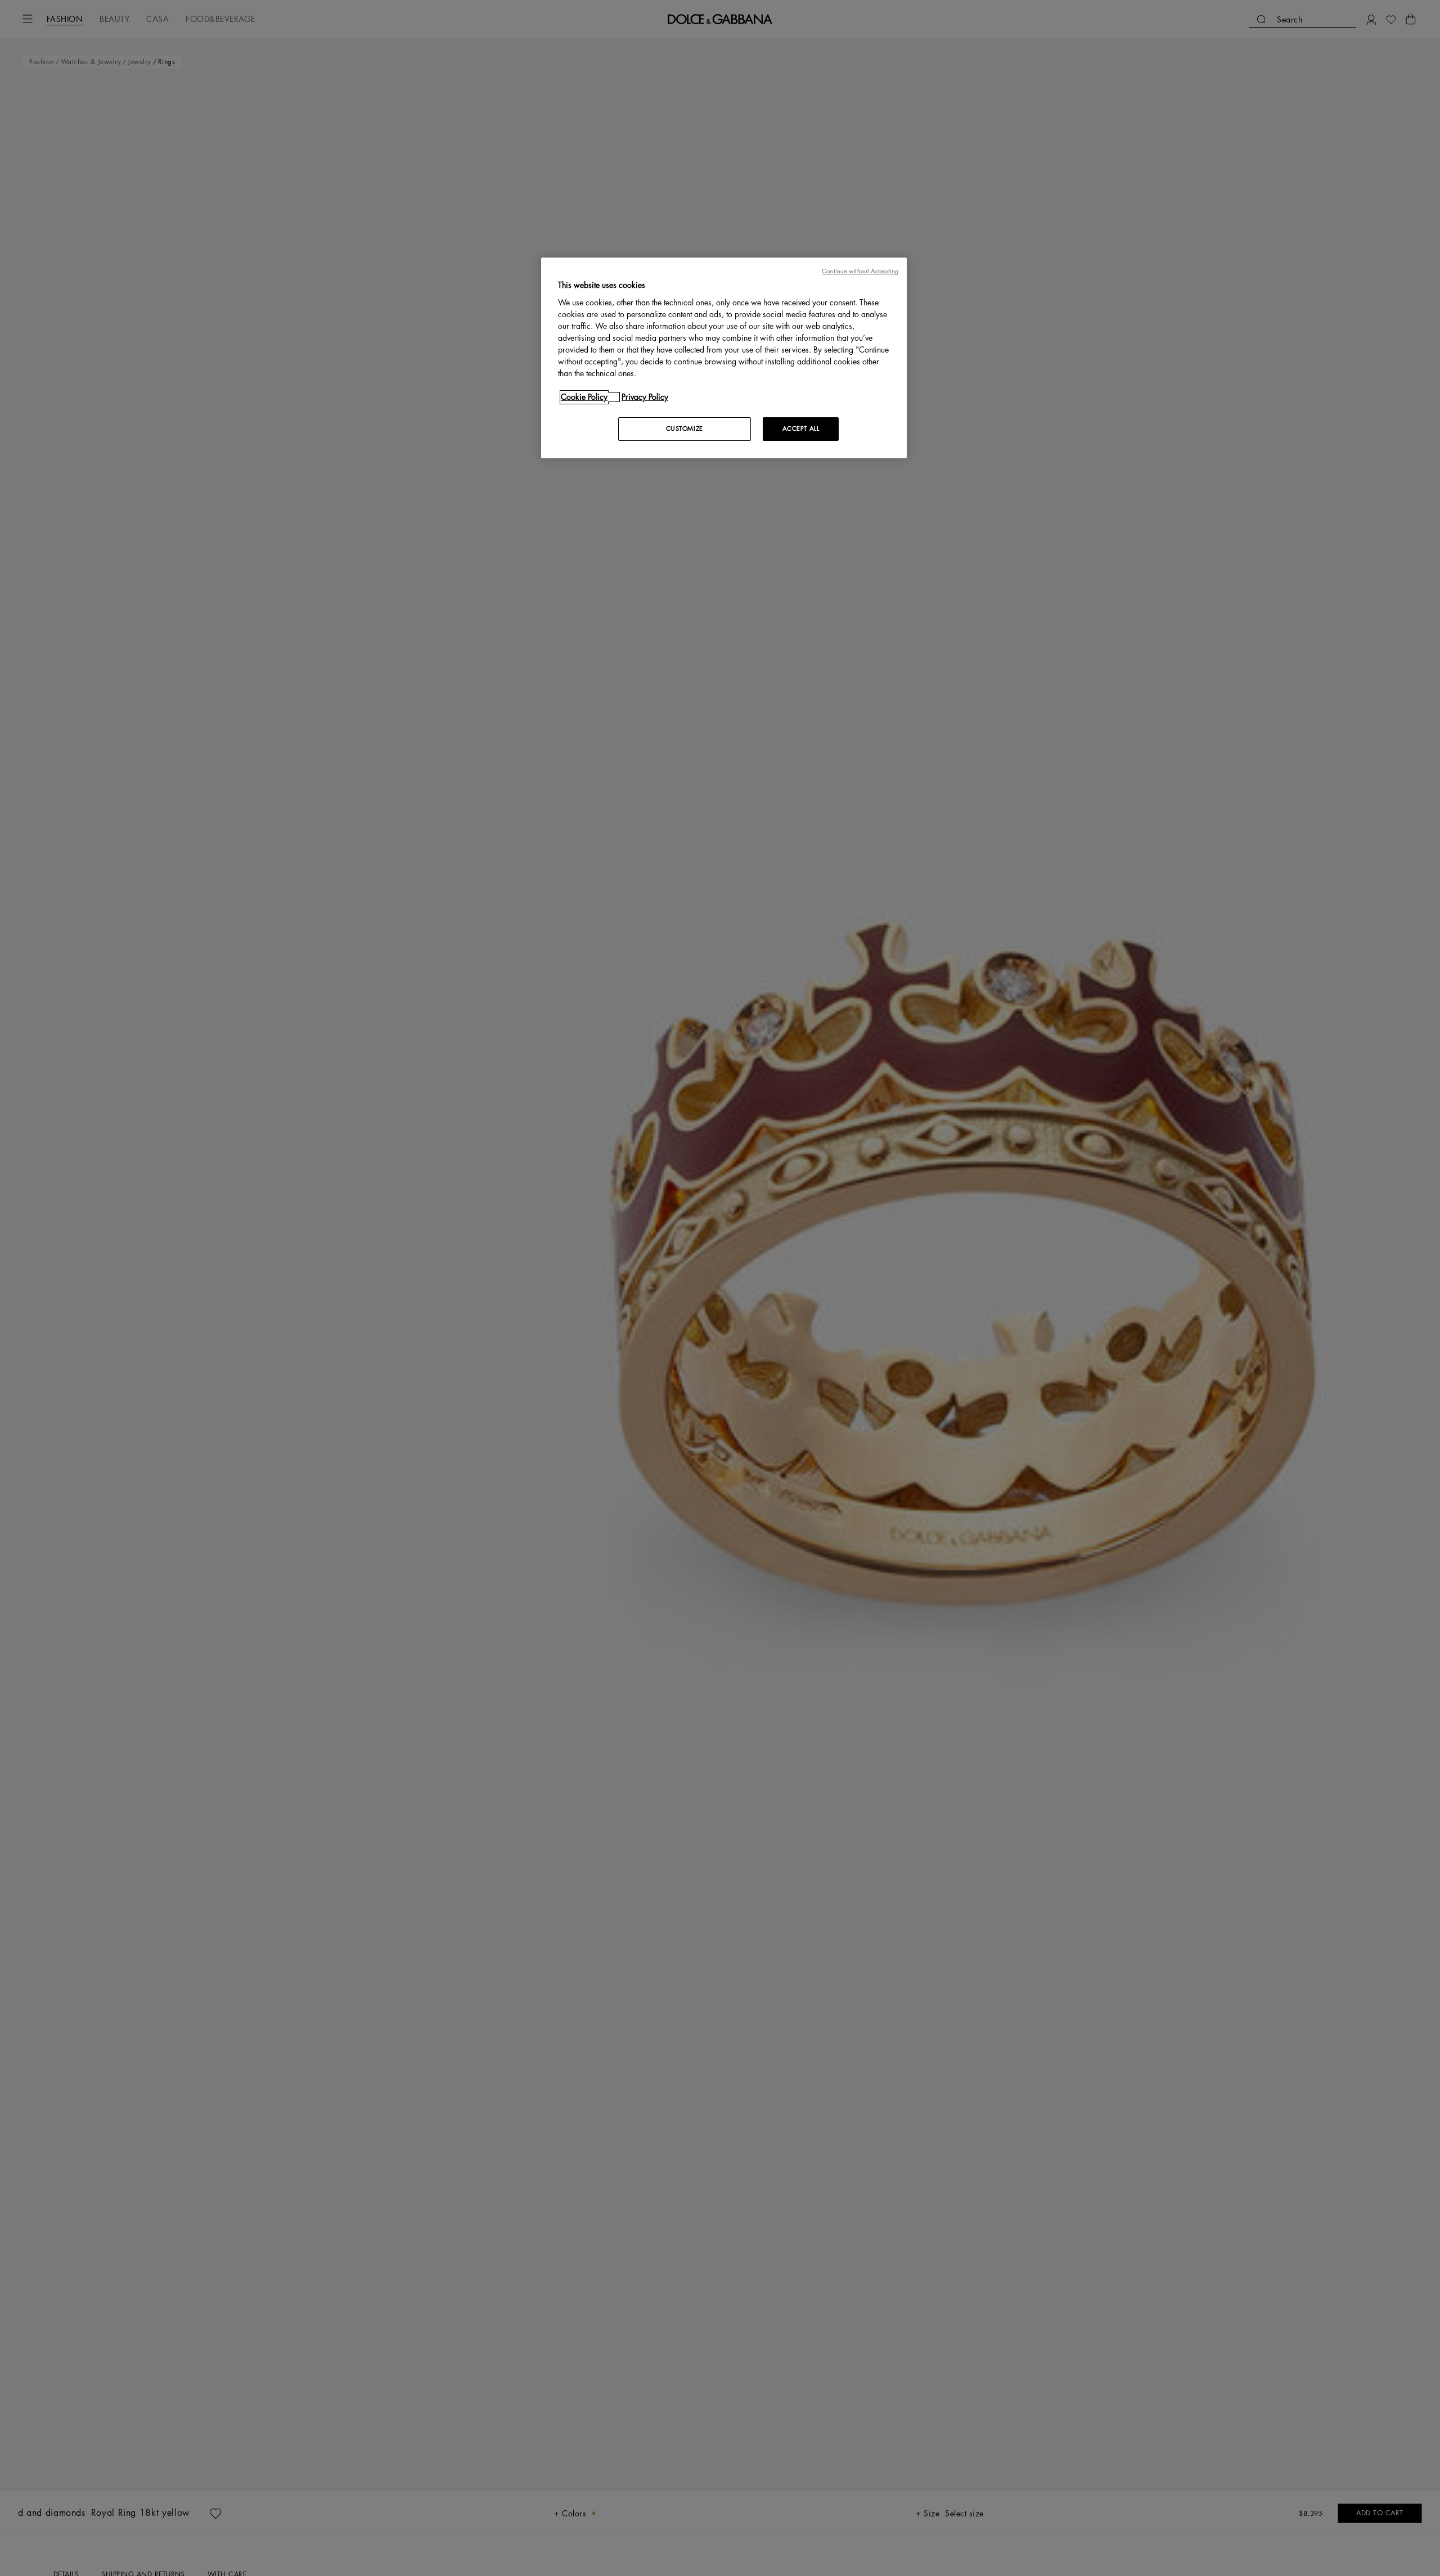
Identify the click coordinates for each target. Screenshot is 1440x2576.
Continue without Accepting (860, 271)
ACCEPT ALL (801, 429)
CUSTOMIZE (685, 429)
